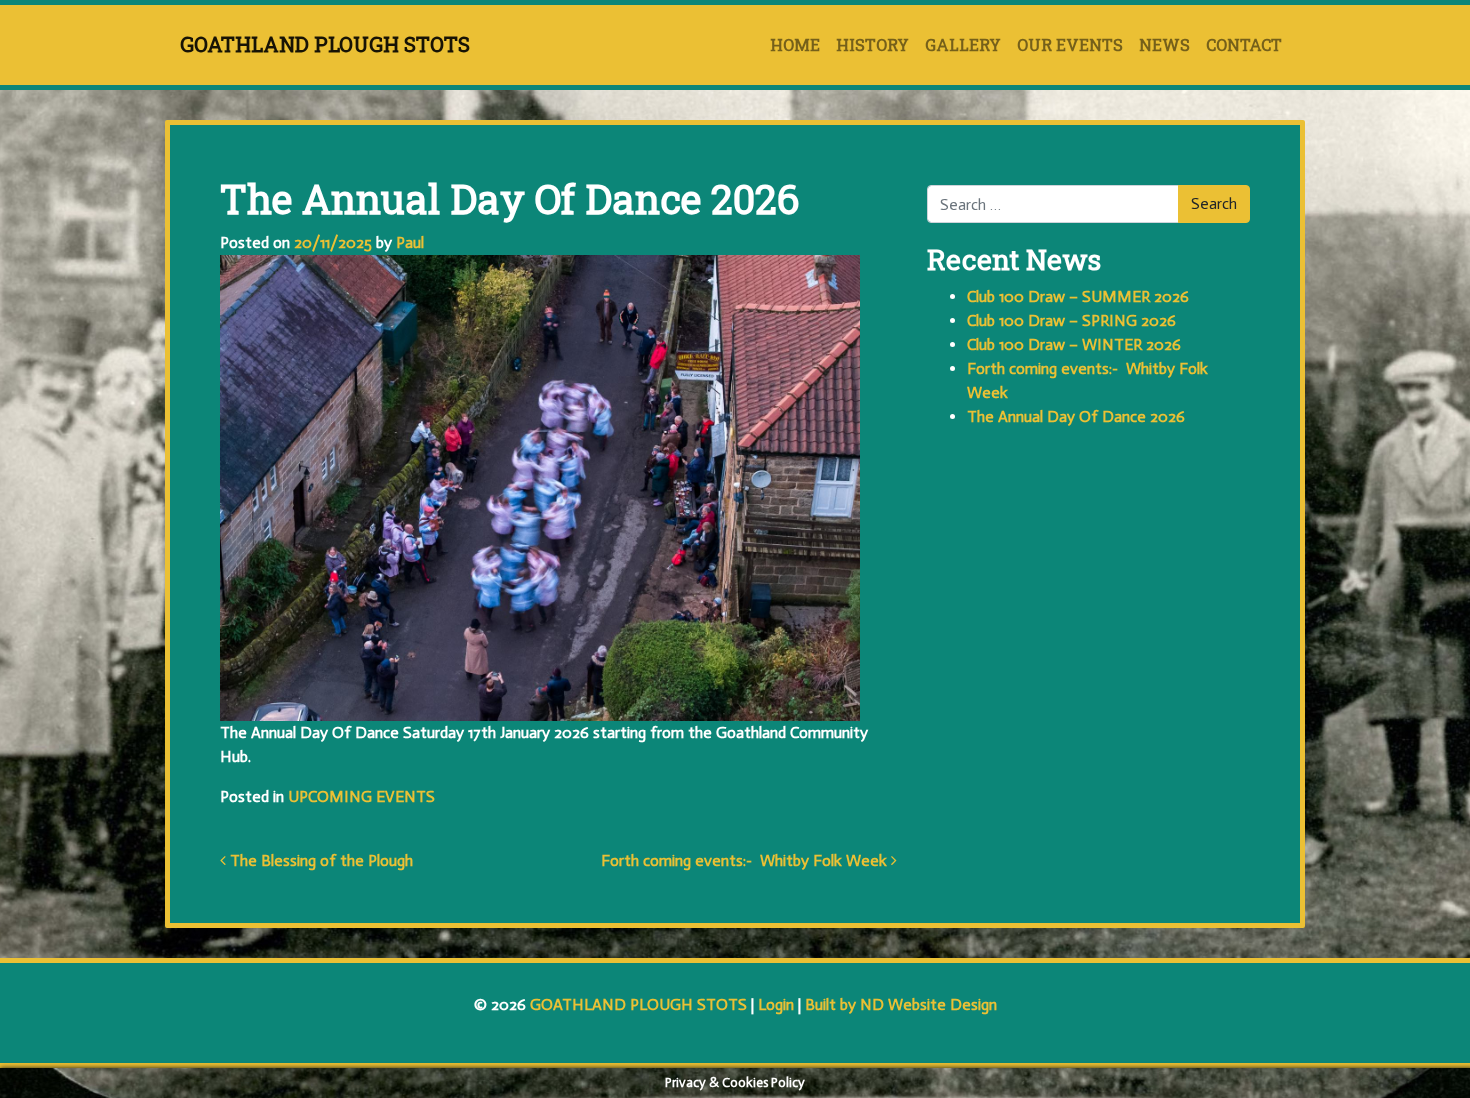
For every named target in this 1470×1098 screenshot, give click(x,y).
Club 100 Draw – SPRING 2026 (1071, 320)
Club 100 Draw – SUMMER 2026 (1078, 296)
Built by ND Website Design (901, 1004)
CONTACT (1244, 44)
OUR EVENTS (1070, 44)
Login (776, 1004)
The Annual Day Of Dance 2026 (1076, 416)
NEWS (1164, 44)
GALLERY (963, 44)
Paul (408, 242)
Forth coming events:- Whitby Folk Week (746, 860)
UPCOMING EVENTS (361, 796)
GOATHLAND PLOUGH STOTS (325, 44)
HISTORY (872, 44)
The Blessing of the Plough (319, 860)
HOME (795, 44)
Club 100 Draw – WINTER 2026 (1074, 344)
